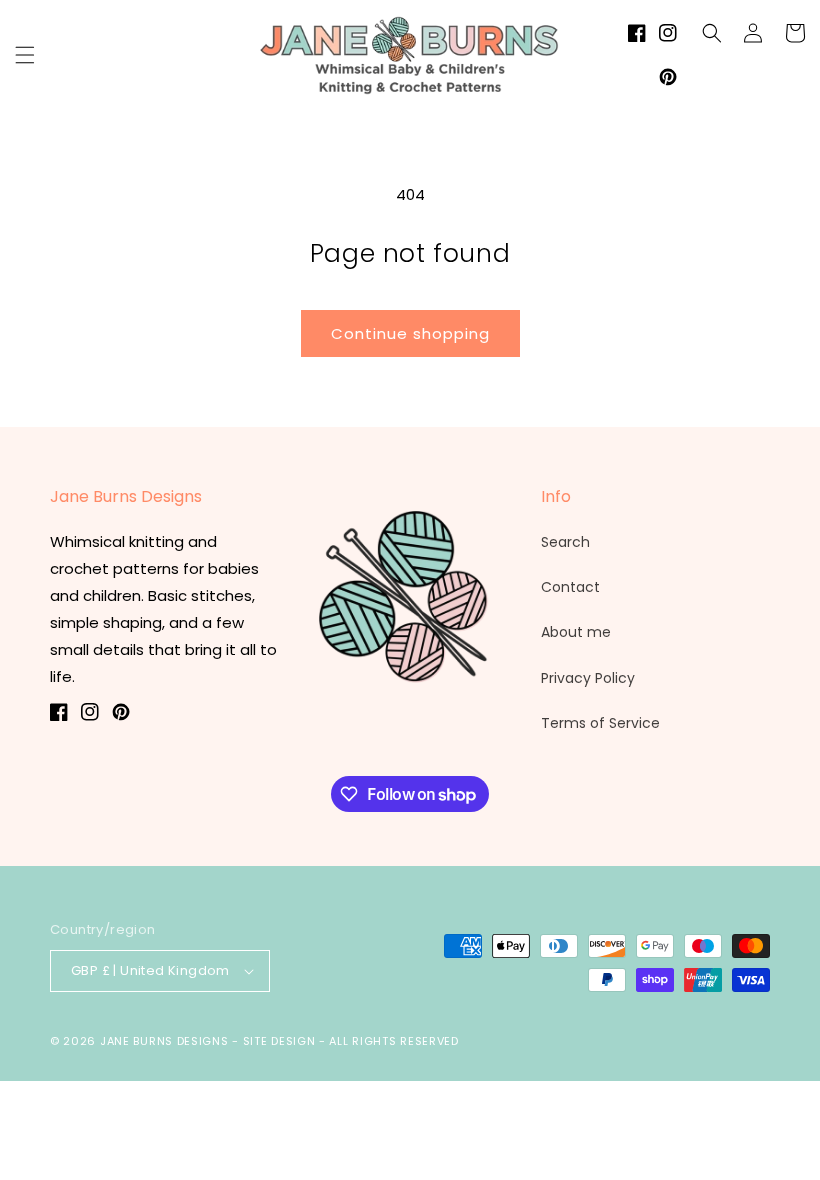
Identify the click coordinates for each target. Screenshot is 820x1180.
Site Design (279, 1041)
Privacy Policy (588, 678)
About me (576, 632)
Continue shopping (410, 333)
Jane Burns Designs (166, 1041)
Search (565, 542)
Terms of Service (600, 723)
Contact (570, 587)
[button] (25, 55)
